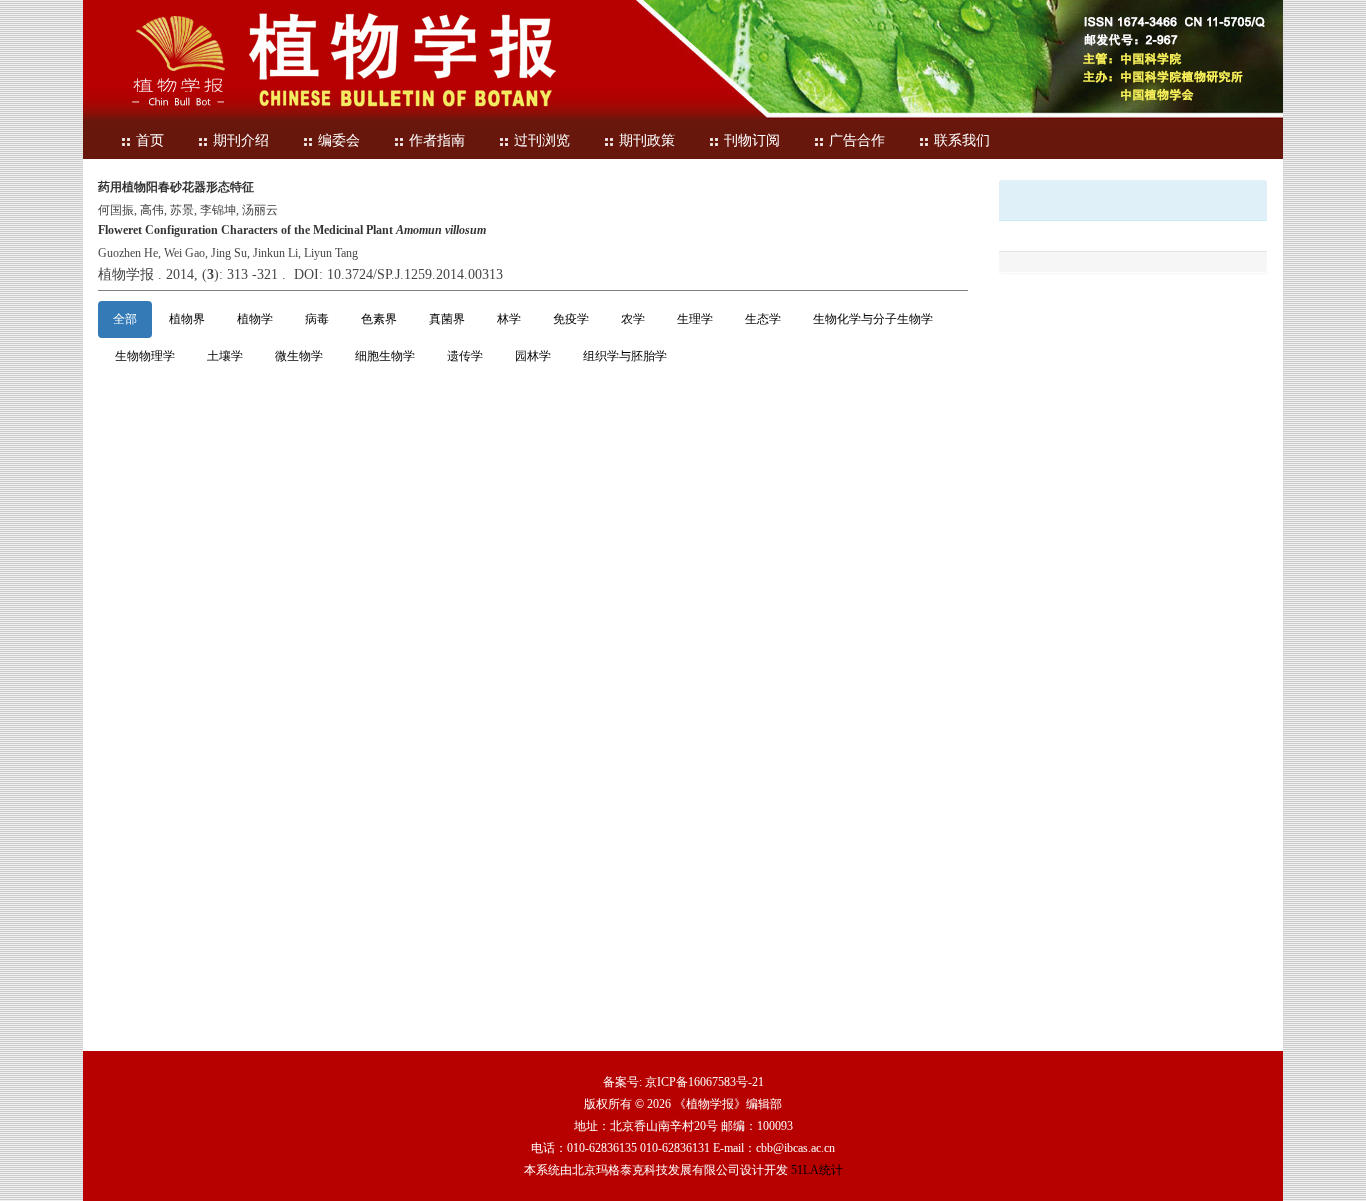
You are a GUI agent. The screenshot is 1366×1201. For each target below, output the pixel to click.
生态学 (763, 319)
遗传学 (465, 356)
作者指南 (437, 140)
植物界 (187, 319)
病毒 (317, 319)
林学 (509, 319)
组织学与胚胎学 (625, 356)
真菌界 (447, 319)
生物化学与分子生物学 (873, 319)
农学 (633, 319)
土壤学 (225, 356)
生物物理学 (145, 356)
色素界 (379, 319)
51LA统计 (817, 1170)
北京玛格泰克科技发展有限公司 (656, 1170)
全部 (125, 319)
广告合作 (857, 140)
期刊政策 (647, 140)
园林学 (533, 356)
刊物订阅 (752, 140)
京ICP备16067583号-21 (704, 1082)
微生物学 (299, 356)
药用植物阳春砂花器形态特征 (176, 187)
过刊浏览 (542, 140)
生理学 (695, 319)
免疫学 (571, 319)
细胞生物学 (385, 356)
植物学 (255, 319)
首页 (150, 140)
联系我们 (962, 140)
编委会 (339, 140)
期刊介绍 (241, 140)
